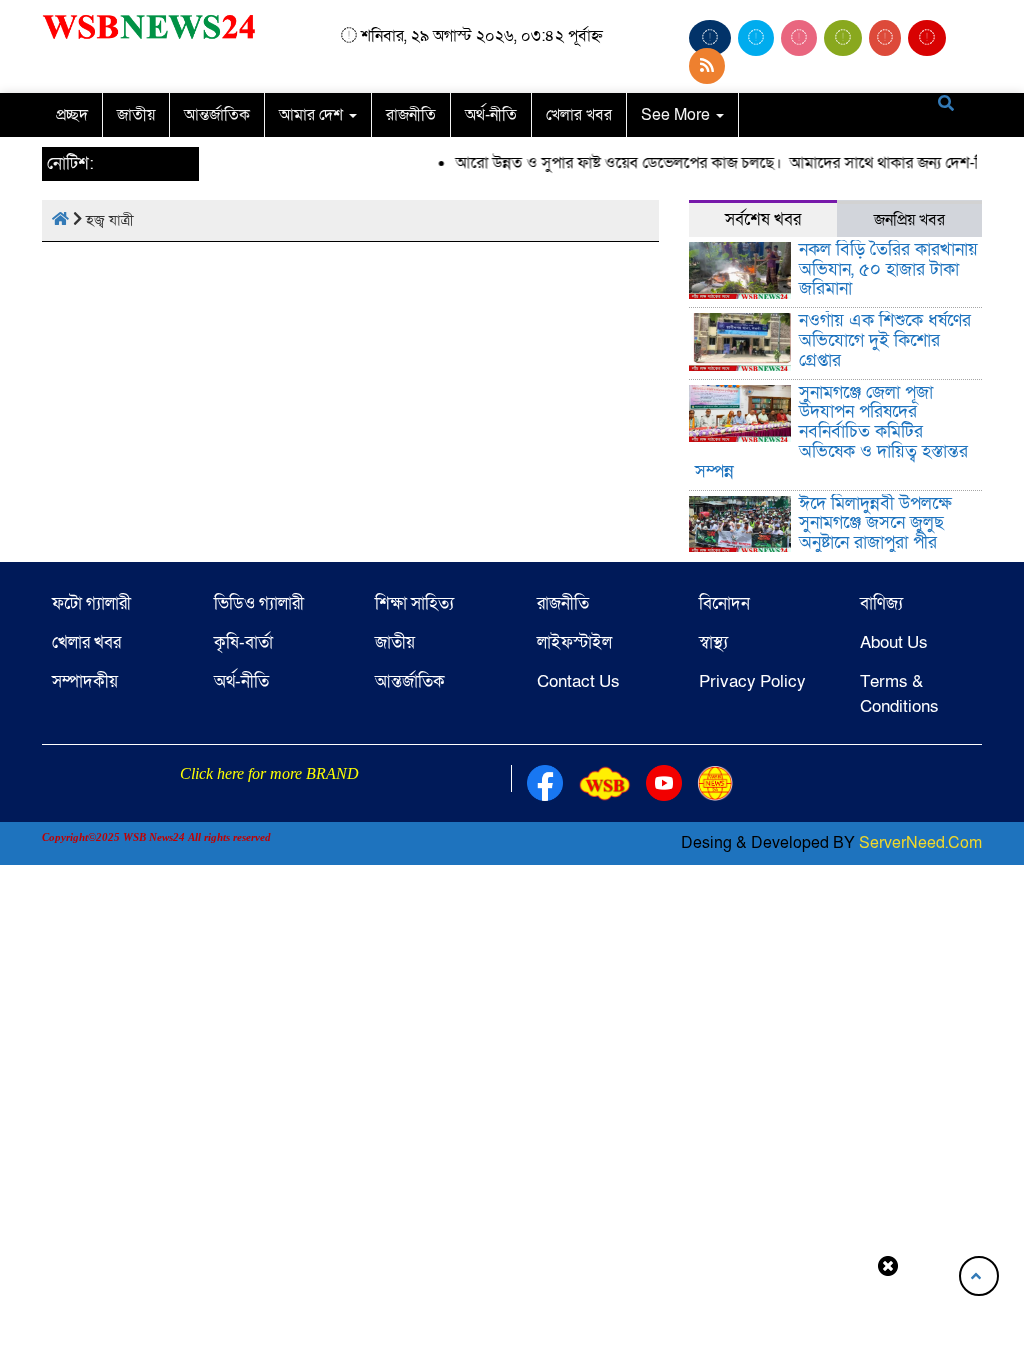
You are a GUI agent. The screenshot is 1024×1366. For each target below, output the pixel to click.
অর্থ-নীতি (491, 115)
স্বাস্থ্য (713, 642)
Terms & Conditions (899, 693)
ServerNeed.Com (920, 843)
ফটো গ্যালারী (91, 603)
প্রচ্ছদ (72, 115)
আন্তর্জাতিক (217, 115)
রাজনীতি (411, 115)
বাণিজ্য (881, 603)
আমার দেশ (313, 115)
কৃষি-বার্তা (243, 642)
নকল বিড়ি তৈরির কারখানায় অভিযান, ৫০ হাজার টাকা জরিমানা (888, 269)
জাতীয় (136, 115)
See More (677, 115)
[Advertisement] (512, 1319)
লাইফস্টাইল (574, 642)
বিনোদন (724, 603)
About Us (894, 642)
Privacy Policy (752, 681)
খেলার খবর (579, 115)
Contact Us (578, 681)
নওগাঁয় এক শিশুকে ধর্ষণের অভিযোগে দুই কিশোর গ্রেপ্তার (885, 340)
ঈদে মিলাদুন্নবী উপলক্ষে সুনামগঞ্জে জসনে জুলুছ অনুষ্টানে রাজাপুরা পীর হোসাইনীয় (875, 533)
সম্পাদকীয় (85, 681)
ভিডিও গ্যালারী (259, 603)
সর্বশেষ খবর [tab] (763, 219)
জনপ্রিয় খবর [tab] (909, 220)
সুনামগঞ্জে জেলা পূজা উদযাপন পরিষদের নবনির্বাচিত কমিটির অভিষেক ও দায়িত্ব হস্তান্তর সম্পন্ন (832, 432)
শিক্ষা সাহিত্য (414, 603)
